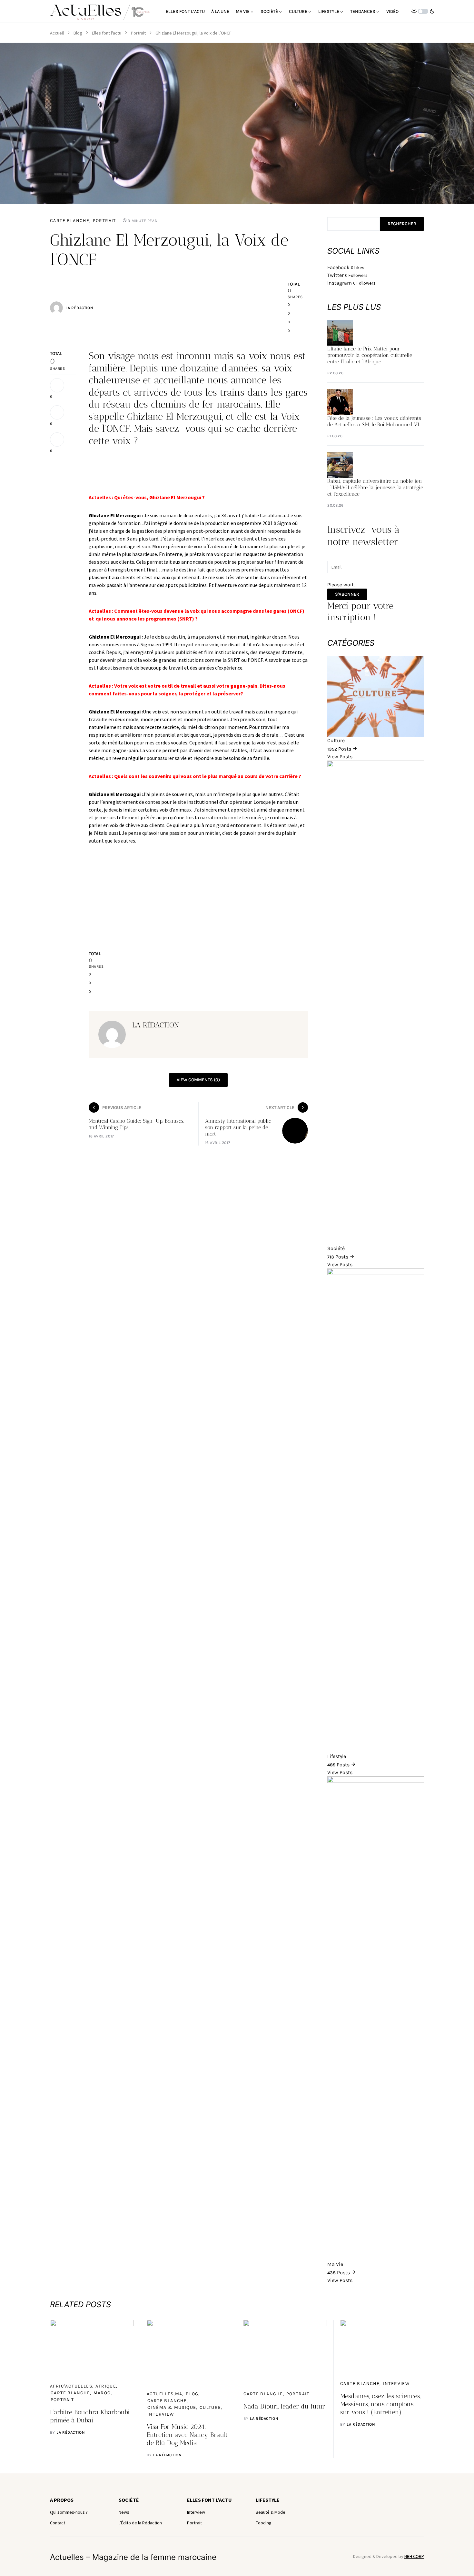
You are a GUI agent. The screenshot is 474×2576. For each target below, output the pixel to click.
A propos (62, 2500)
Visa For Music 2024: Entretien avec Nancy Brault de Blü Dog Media (187, 2435)
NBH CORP (414, 2556)
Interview (161, 2414)
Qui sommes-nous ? (69, 2512)
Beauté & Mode (271, 2512)
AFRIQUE (106, 2386)
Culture (210, 2407)
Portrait (138, 33)
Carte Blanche (70, 221)
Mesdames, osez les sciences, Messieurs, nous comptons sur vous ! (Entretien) (380, 2404)
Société (129, 2500)
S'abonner (347, 594)
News (124, 2512)
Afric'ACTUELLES (71, 2386)
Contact (58, 2523)
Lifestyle (268, 2500)
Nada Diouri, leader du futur (284, 2406)
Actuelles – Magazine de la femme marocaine (133, 2557)
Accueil (57, 33)
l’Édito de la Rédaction (140, 2523)
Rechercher (402, 224)
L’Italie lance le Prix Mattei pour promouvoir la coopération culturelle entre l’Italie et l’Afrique (370, 355)
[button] (423, 11)
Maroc (102, 2393)
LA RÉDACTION (79, 308)
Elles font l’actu (209, 2500)
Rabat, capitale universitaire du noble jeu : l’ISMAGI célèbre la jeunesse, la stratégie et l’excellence (375, 487)
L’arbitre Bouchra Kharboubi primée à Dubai (90, 2416)
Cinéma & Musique (172, 2407)
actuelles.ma (165, 2394)
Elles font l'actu (107, 33)
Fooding (264, 2523)
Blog (78, 33)
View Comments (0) (198, 1080)
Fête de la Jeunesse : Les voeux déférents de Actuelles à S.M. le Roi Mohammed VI (374, 421)
